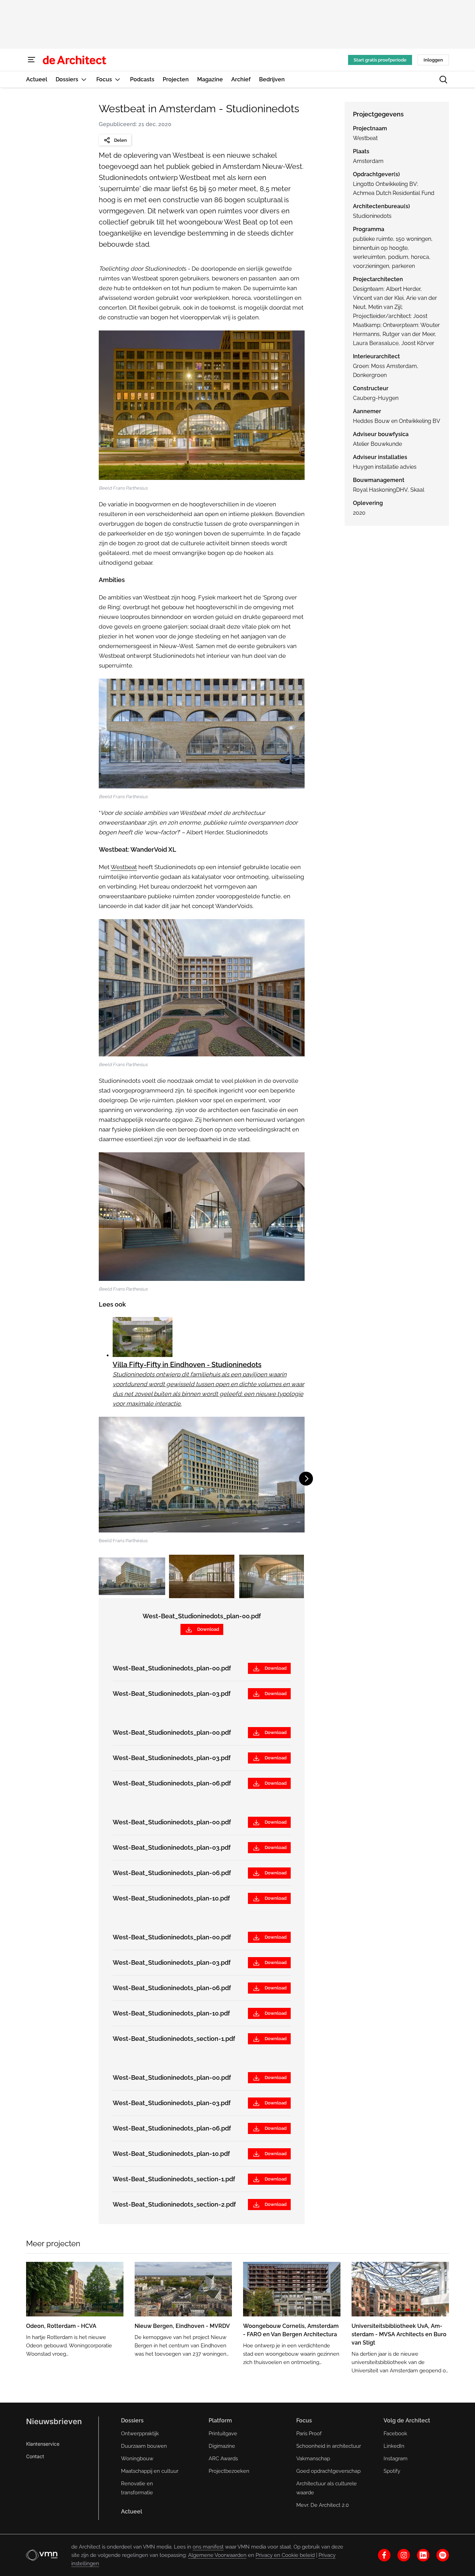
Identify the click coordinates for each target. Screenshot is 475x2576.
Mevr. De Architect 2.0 (323, 2505)
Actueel (132, 2512)
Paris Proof (309, 2434)
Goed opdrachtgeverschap (328, 2471)
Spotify (392, 2471)
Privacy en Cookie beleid (285, 2555)
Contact (35, 2456)
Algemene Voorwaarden (217, 2555)
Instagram (396, 2459)
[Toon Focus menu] (118, 79)
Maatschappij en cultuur (150, 2471)
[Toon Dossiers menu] (84, 79)
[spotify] (443, 2555)
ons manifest (208, 2547)
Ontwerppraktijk (140, 2434)
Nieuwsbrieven (54, 2421)
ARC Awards (223, 2459)
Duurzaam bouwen (144, 2446)
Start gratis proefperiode (380, 60)
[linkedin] (423, 2555)
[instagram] (404, 2555)
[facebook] (384, 2555)
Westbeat (124, 867)
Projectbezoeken (229, 2471)
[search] (443, 80)
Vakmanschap (313, 2459)
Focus (304, 2420)
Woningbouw (137, 2459)
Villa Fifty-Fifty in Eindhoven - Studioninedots (187, 1365)
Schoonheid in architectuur (329, 2446)
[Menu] (32, 60)
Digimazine (222, 2446)
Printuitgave (223, 2434)
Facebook (395, 2434)
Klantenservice (43, 2444)
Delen (120, 140)
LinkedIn (394, 2446)
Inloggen (433, 60)
